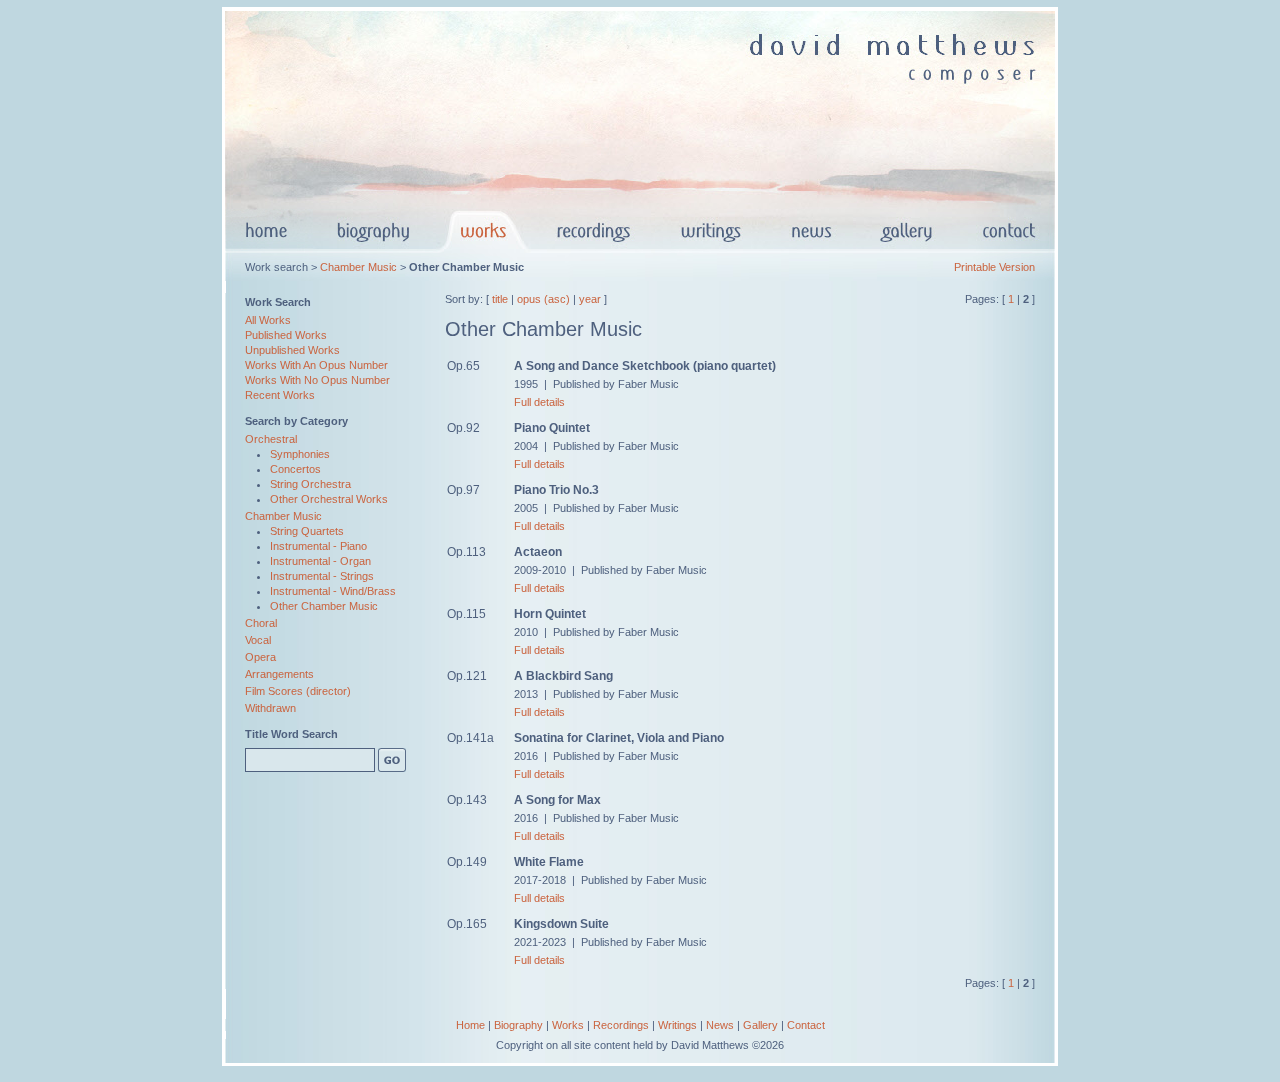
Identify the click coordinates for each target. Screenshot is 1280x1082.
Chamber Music (358, 267)
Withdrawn (270, 708)
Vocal (258, 640)
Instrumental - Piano (318, 546)
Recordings (621, 1025)
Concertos (295, 469)
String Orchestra (310, 484)
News (720, 1025)
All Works (268, 320)
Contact (806, 1025)
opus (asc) (543, 299)
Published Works (286, 335)
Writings (677, 1025)
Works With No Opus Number (317, 380)
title (500, 299)
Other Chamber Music (324, 606)
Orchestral (271, 439)
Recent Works (280, 395)
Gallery (760, 1025)
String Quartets (307, 531)
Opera (260, 657)
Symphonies (300, 454)
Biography (518, 1025)
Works (568, 1025)
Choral (261, 623)
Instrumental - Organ (320, 561)
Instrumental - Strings (322, 576)
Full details (539, 402)
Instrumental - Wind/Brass (333, 591)
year (590, 299)
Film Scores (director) (298, 691)
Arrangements (279, 674)
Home (470, 1025)
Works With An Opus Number (316, 365)
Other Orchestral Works (329, 499)
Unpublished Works (292, 350)
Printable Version (994, 267)
